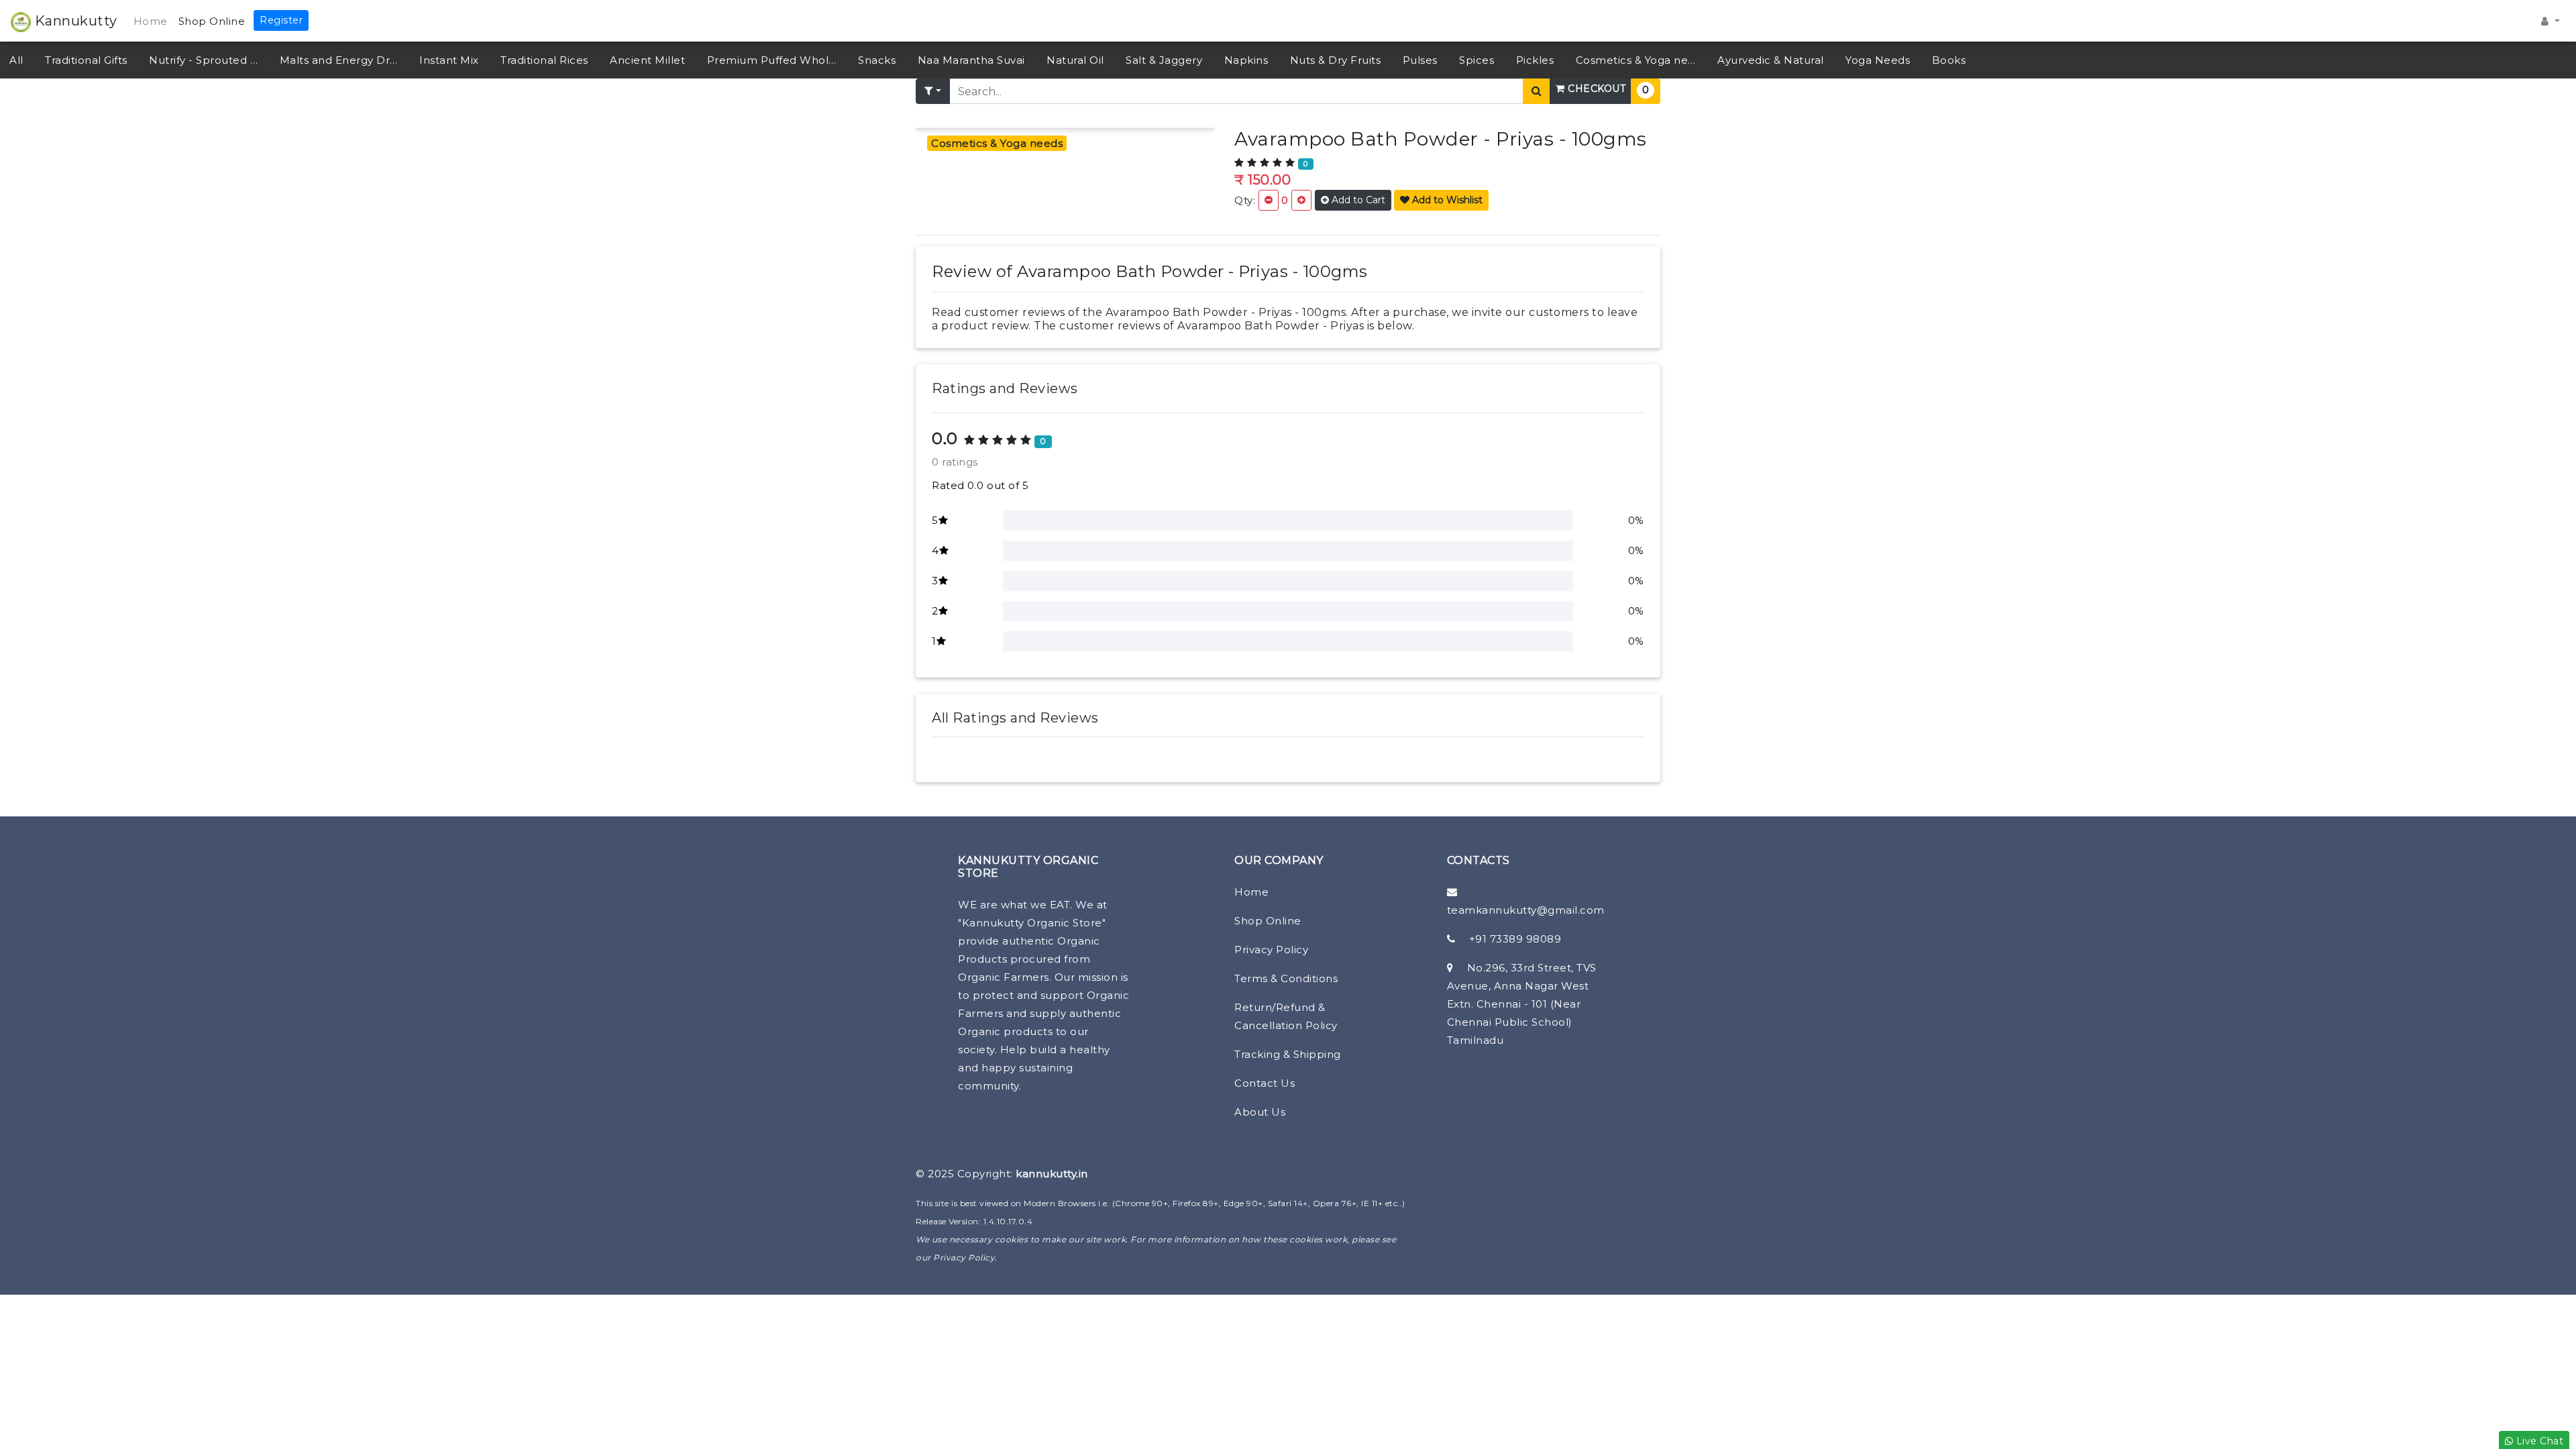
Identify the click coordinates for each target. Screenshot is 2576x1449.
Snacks (877, 60)
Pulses (1420, 60)
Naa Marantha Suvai (971, 60)
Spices (1477, 60)
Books (1949, 60)
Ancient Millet (647, 60)
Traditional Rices (544, 60)
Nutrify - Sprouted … (203, 60)
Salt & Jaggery (1164, 60)
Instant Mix (449, 60)
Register (281, 20)
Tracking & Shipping (1288, 1054)
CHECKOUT (1596, 89)
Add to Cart (1357, 200)
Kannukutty (74, 21)
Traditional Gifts (86, 60)
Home (151, 21)
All (16, 60)
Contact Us (1265, 1083)
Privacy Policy (1271, 950)
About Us (1260, 1112)
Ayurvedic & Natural (1771, 60)
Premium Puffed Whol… (772, 60)
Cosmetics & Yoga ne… (1636, 60)
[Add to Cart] (1301, 200)
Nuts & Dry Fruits (1336, 60)
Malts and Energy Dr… (339, 60)
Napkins (1246, 60)
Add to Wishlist (1446, 200)
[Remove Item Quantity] (1269, 200)
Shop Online (212, 21)
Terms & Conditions (1286, 978)
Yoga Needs (1878, 60)
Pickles (1535, 60)
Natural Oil (1075, 60)
